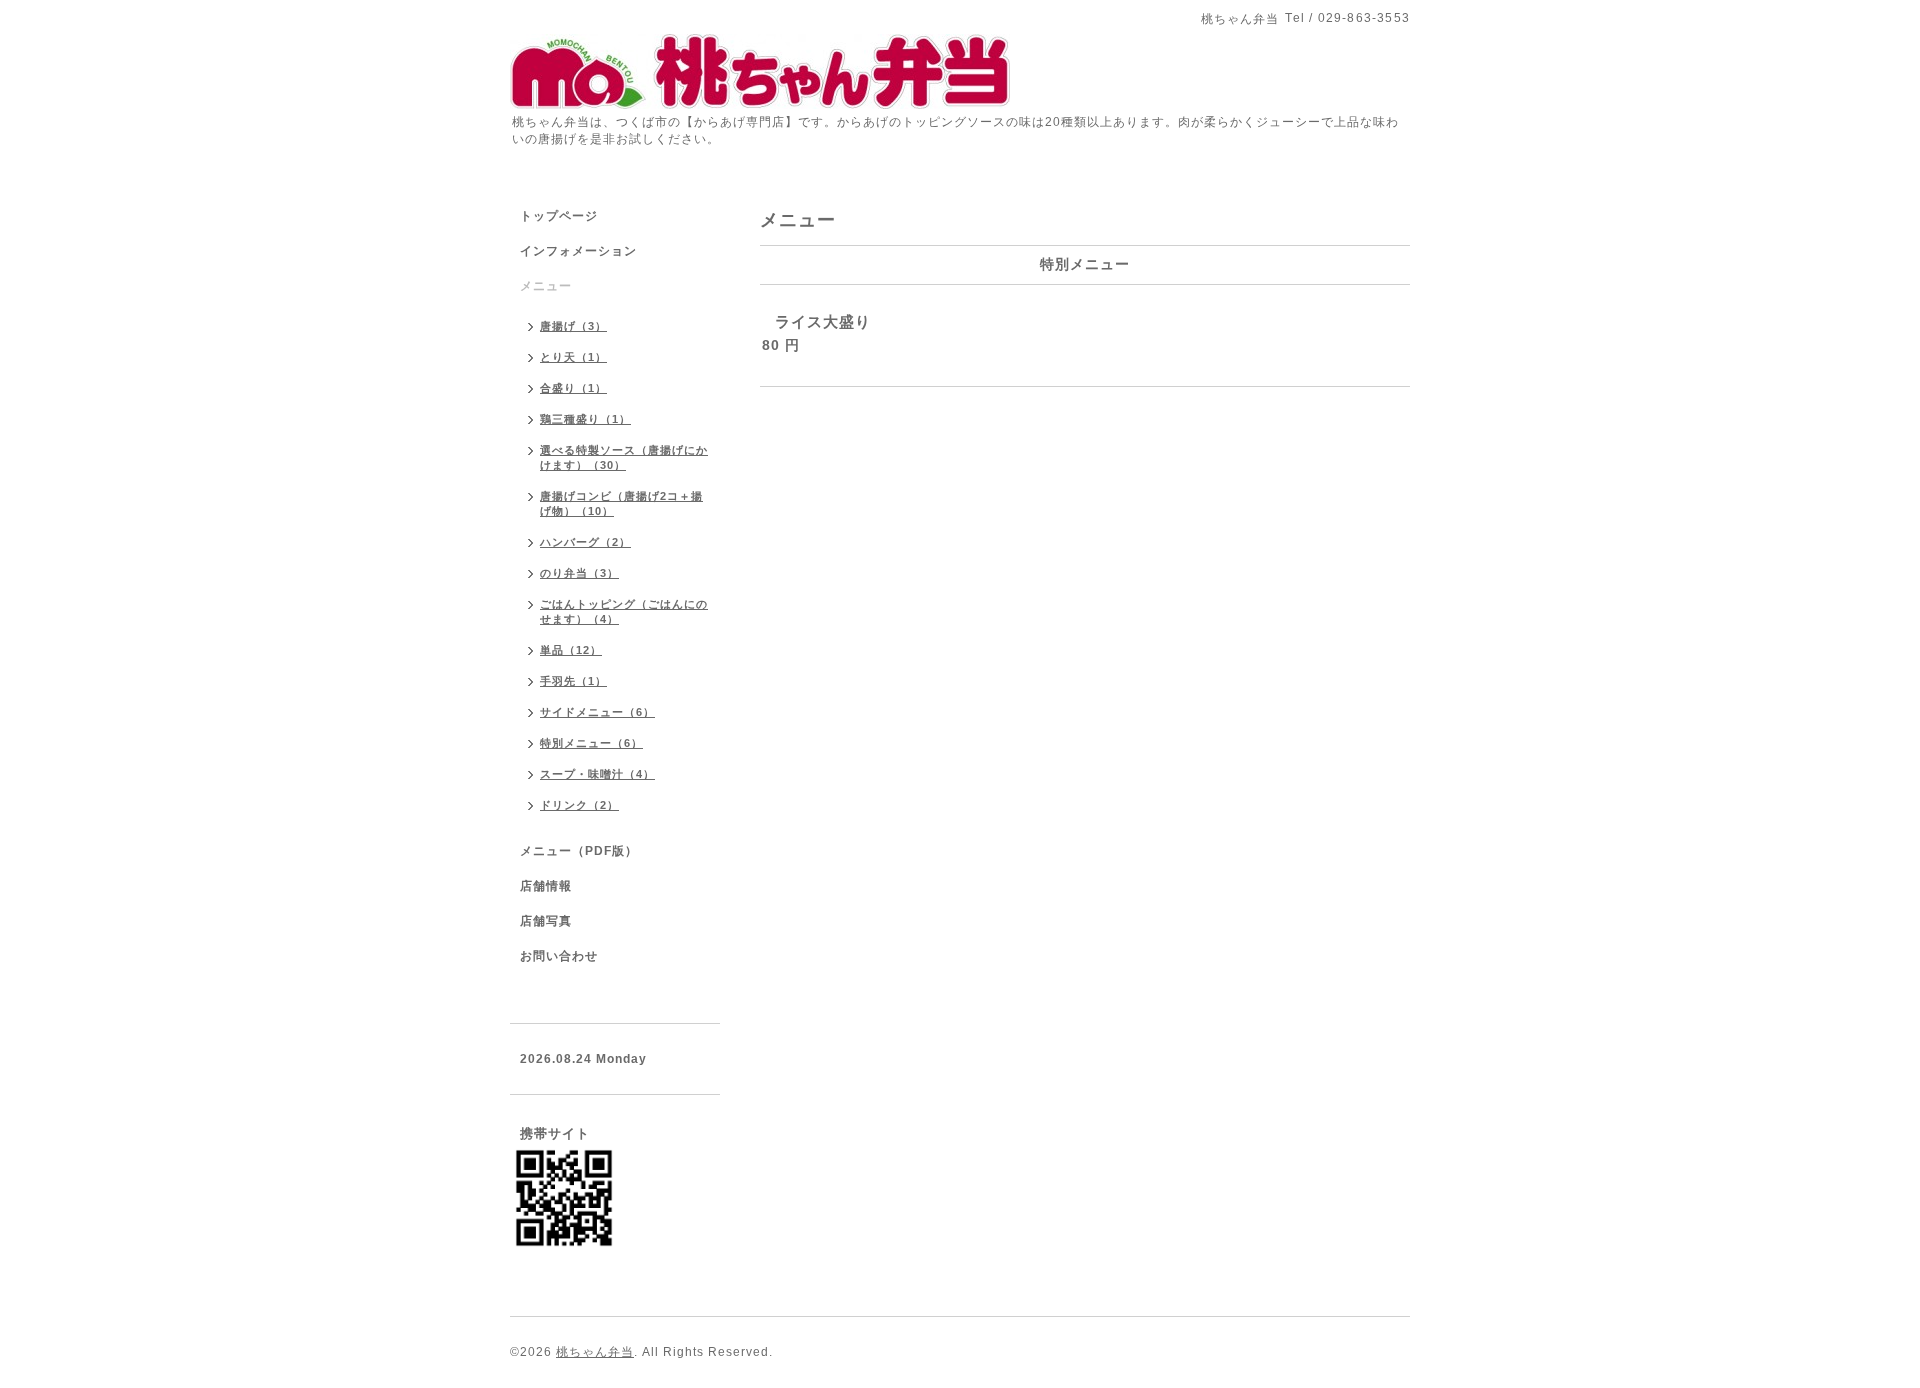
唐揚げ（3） (573, 326)
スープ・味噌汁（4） (597, 774)
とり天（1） (573, 357)
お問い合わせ (559, 956)
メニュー (546, 286)
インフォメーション (578, 251)
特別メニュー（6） (591, 743)
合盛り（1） (573, 388)
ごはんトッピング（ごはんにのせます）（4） (624, 611)
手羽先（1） (573, 681)
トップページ (559, 216)
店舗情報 (546, 886)
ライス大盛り (823, 321)
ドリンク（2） (579, 805)
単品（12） (571, 650)
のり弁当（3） (579, 573)
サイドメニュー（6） (597, 712)
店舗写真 (546, 921)
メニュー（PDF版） (579, 851)
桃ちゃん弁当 (595, 1352)
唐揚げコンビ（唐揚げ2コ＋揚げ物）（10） (621, 503)
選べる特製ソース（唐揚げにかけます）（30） (624, 457)
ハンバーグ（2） (585, 542)
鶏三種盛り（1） (585, 419)
